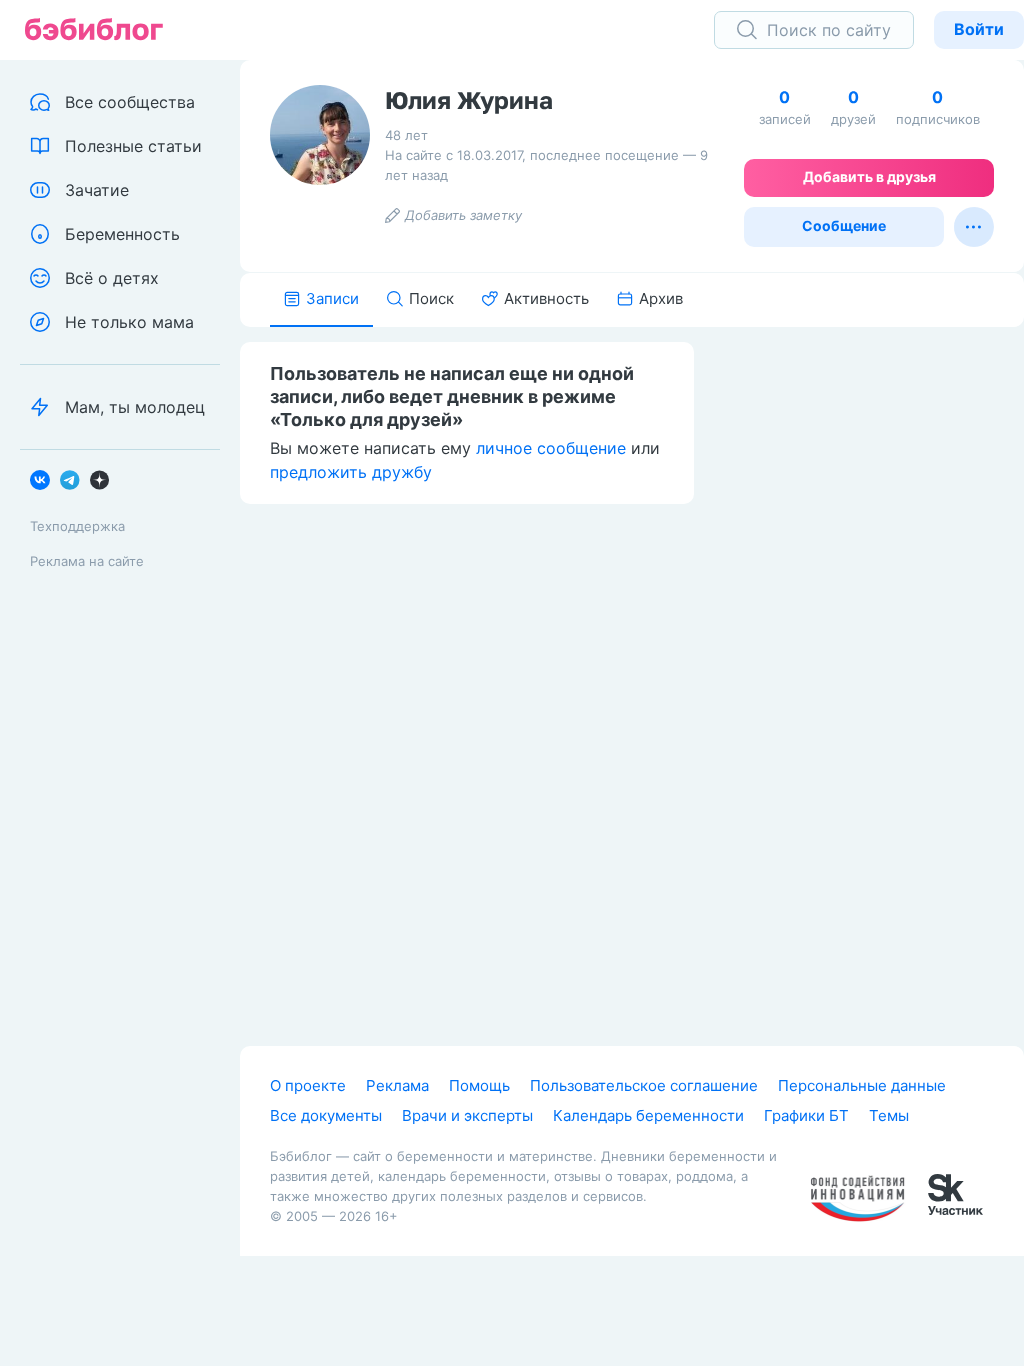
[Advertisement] (874, 637)
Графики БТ (806, 1115)
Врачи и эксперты (467, 1115)
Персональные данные (862, 1085)
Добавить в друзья (869, 176)
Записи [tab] (332, 298)
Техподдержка (77, 526)
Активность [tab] (546, 298)
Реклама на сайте (87, 561)
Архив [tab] (661, 298)
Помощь (479, 1085)
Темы (889, 1115)
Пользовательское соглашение (644, 1085)
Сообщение (844, 225)
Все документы (326, 1115)
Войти (979, 29)
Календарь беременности (648, 1115)
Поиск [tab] (431, 298)
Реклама (397, 1085)
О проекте (308, 1085)
